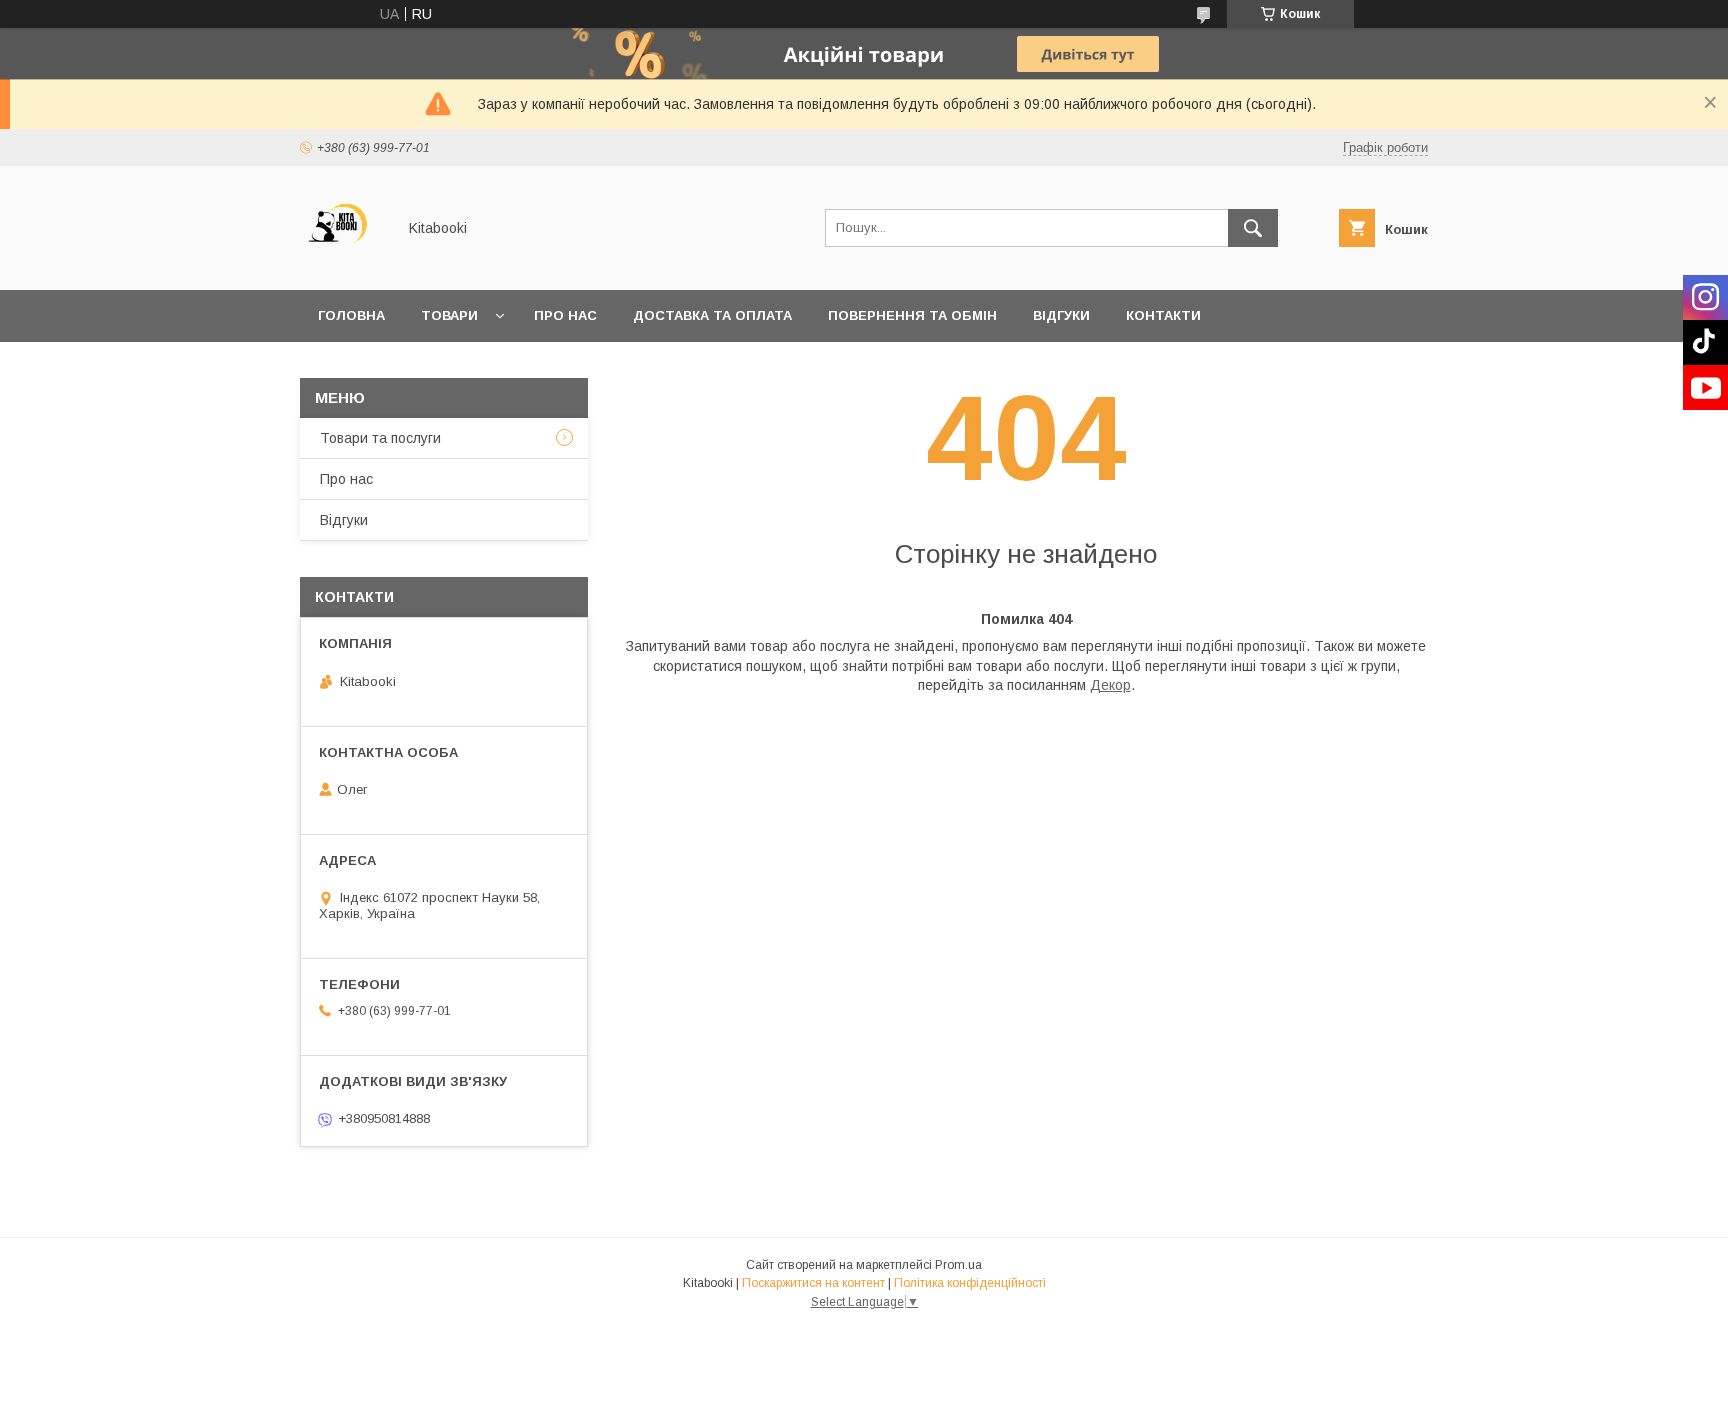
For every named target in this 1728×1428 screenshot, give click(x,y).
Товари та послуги (380, 438)
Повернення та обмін (912, 315)
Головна (351, 315)
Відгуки (1061, 315)
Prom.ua (958, 1265)
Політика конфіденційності (970, 1283)
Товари (449, 315)
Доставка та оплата (712, 315)
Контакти (1163, 315)
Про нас (565, 315)
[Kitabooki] (342, 264)
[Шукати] (1253, 228)
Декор (1110, 685)
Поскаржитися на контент (813, 1283)
